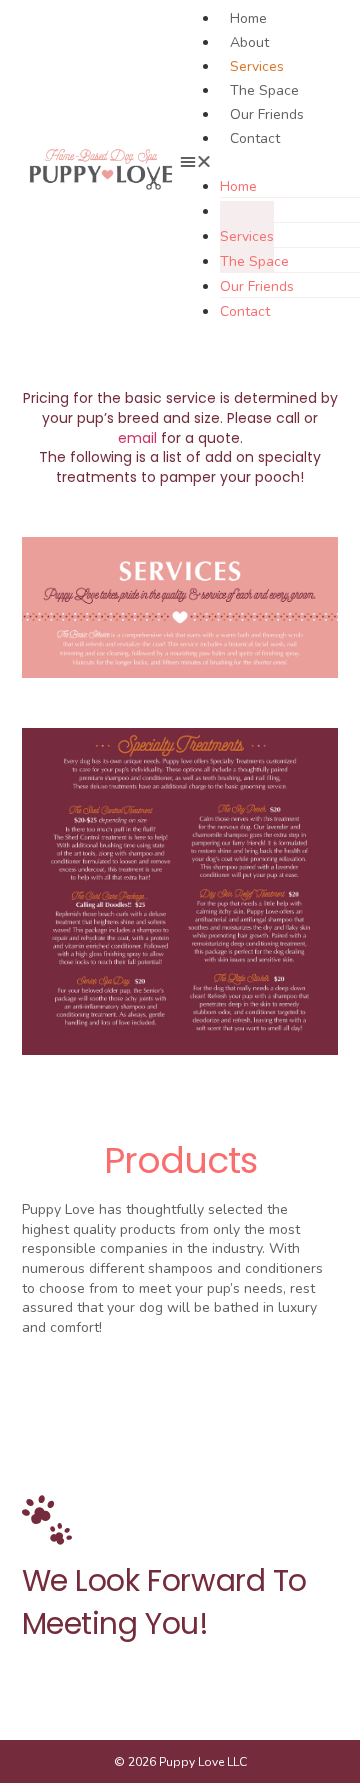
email (137, 438)
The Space (264, 90)
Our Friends (267, 114)
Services (257, 66)
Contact (255, 138)
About (249, 42)
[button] (262, 161)
